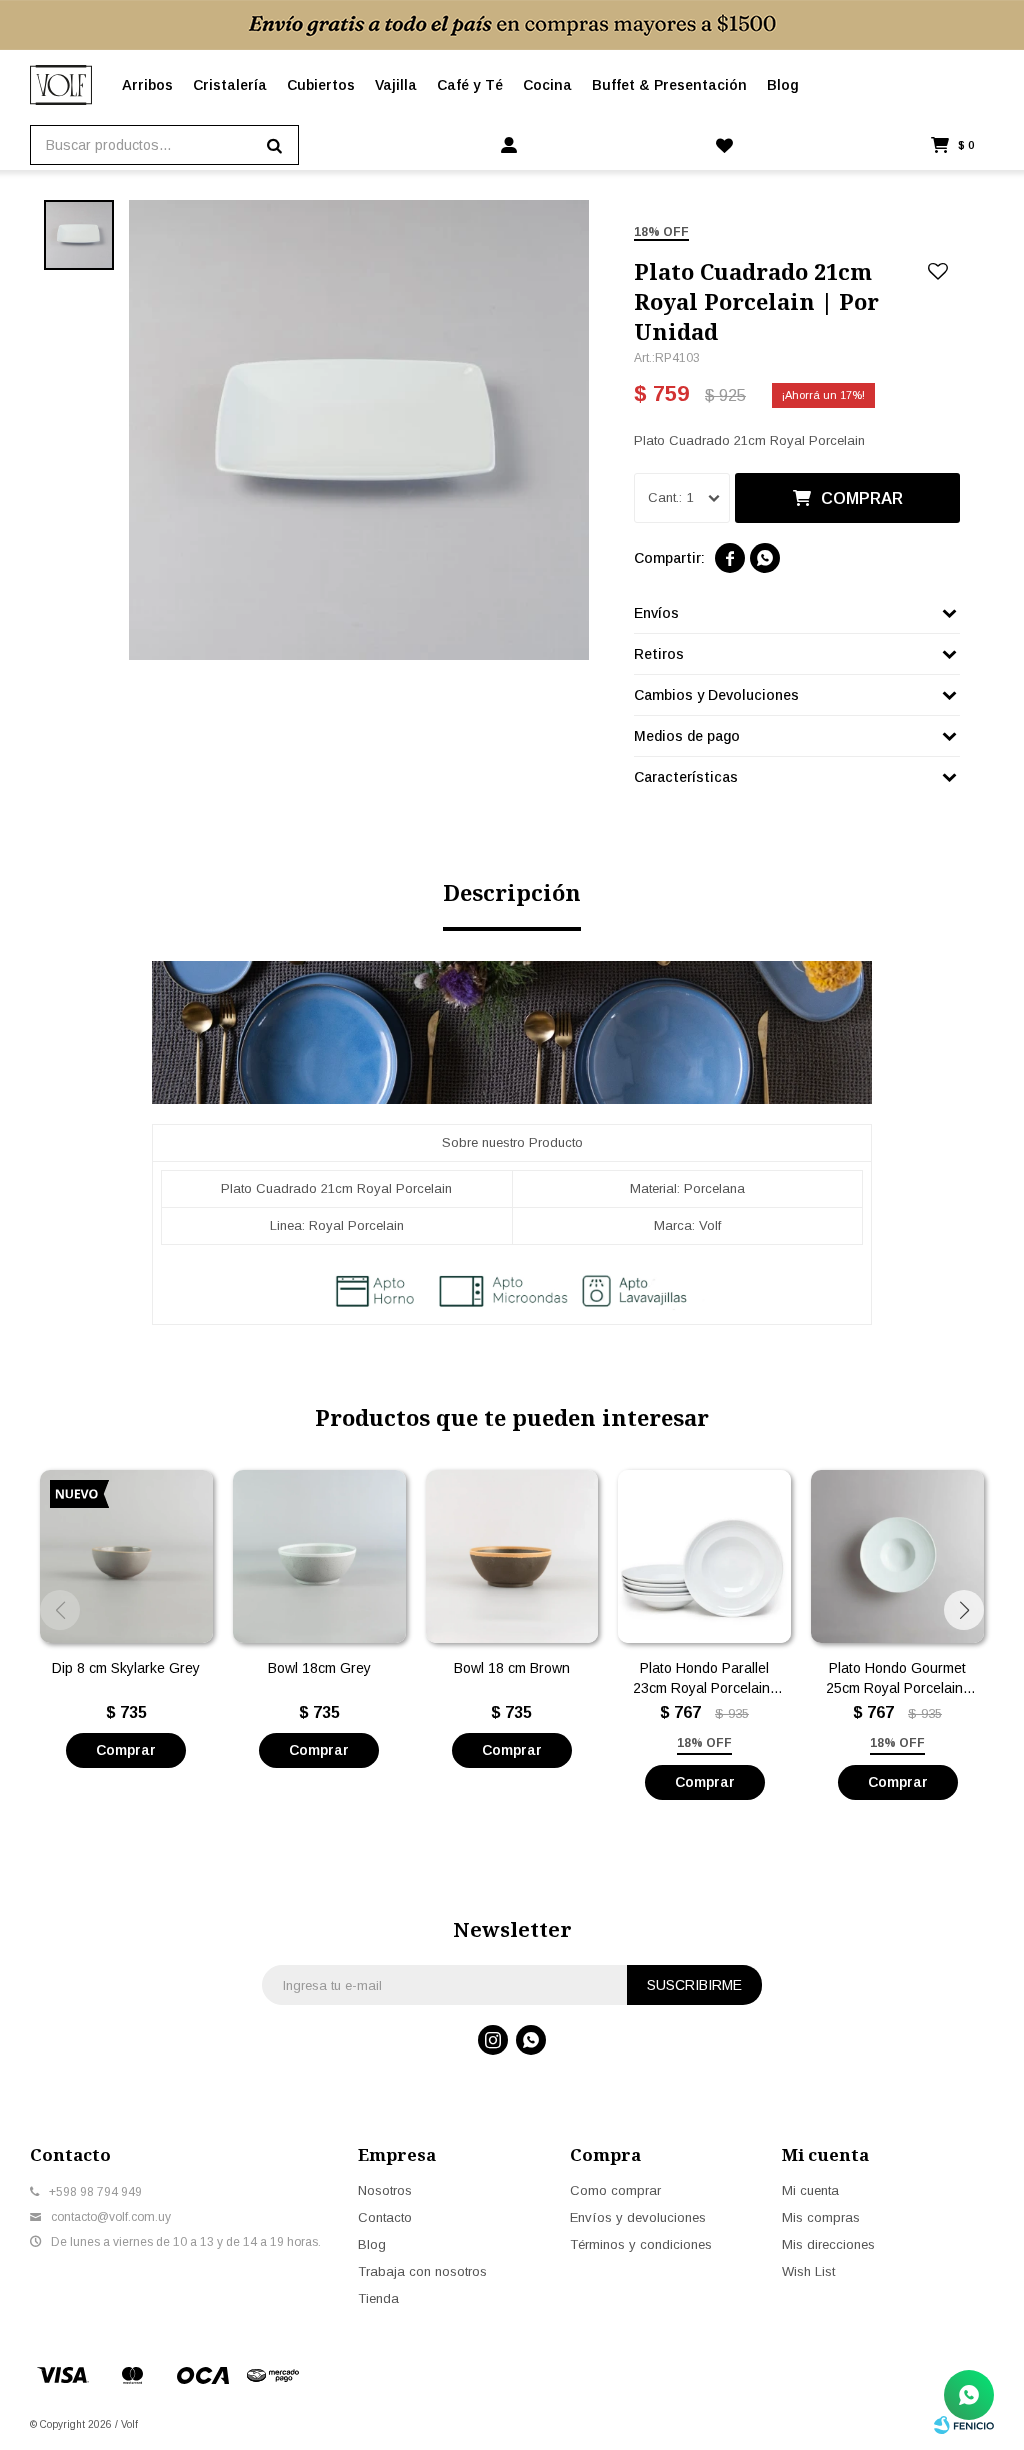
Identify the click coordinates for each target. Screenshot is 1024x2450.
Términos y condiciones (641, 2244)
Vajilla (396, 85)
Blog (783, 85)
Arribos (147, 85)
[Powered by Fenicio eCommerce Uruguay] (964, 2425)
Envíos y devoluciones (638, 2217)
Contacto (385, 2217)
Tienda (378, 2298)
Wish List (808, 2271)
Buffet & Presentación (669, 85)
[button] (964, 1610)
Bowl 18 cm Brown (512, 1668)
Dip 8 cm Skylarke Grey (126, 1668)
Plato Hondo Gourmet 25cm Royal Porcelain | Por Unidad (898, 1679)
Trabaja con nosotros (422, 2271)
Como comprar (615, 2190)
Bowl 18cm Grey (319, 1668)
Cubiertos (321, 85)
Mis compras (821, 2217)
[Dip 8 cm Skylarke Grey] (126, 1556)
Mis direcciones (828, 2244)
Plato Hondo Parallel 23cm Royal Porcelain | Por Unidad (705, 1679)
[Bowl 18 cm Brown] (512, 1556)
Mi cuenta (810, 2190)
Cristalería (230, 85)
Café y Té (470, 85)
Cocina (547, 85)
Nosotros (385, 2190)
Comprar (862, 498)
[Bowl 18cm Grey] (319, 1556)
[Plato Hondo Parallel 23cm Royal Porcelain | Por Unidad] (704, 1556)
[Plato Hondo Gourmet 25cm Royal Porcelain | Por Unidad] (897, 1556)
